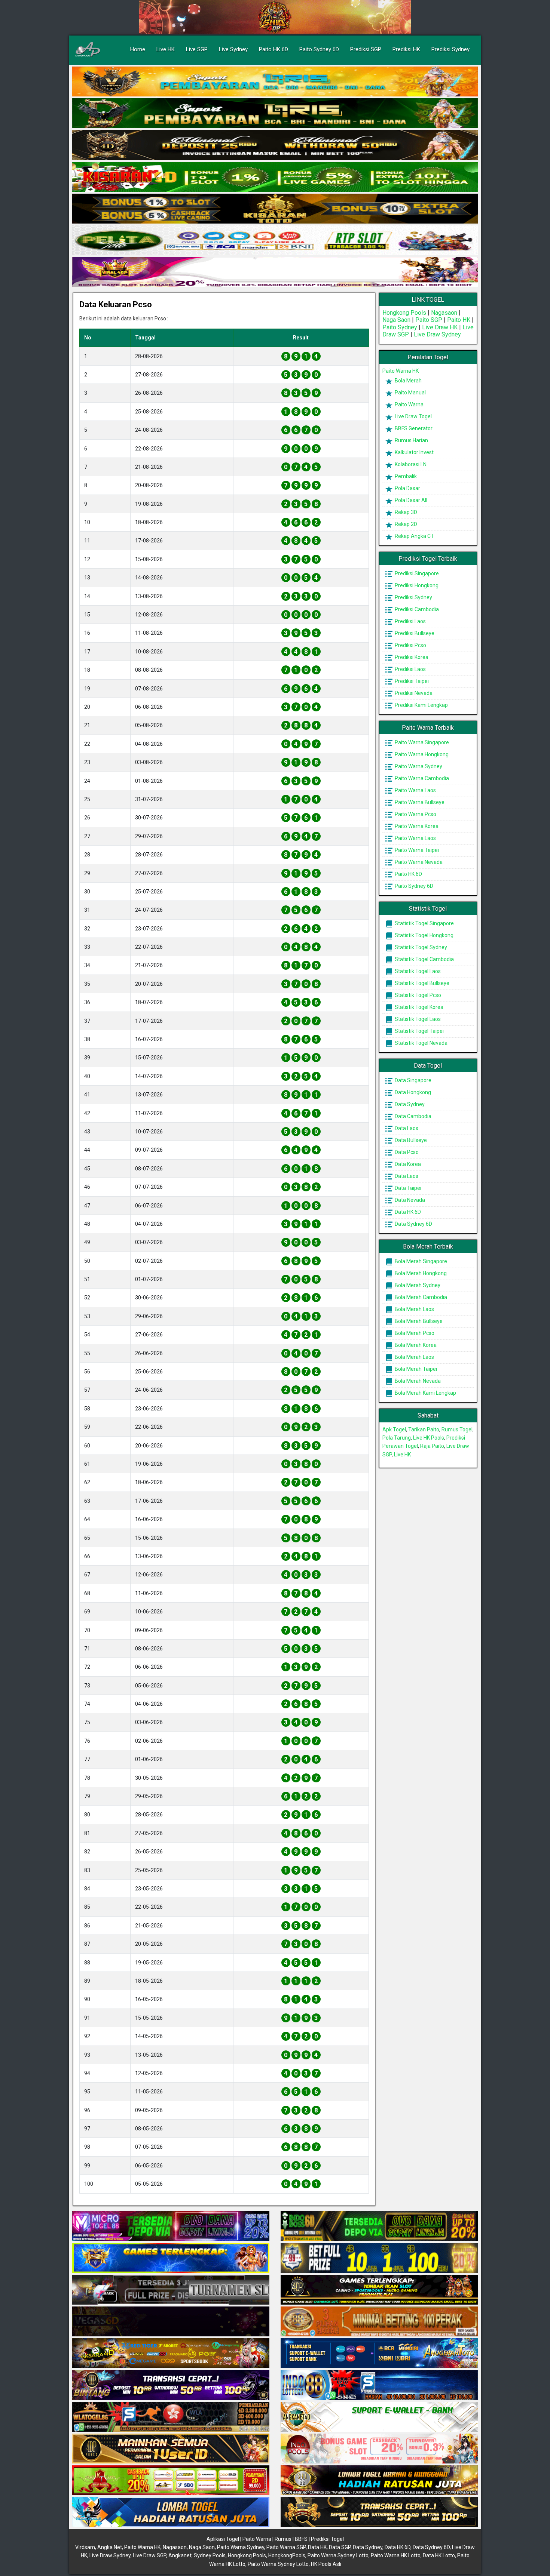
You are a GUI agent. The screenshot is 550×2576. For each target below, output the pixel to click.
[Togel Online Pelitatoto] (275, 241)
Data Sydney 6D (413, 1224)
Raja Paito (432, 1446)
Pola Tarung (397, 1438)
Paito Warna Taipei (416, 850)
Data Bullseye (410, 1140)
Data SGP (340, 2547)
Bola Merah (408, 381)
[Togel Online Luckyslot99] (379, 2258)
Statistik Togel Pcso (417, 995)
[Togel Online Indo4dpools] (171, 2512)
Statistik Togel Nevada (421, 1043)
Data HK (317, 2547)
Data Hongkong (412, 1092)
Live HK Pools (429, 1438)
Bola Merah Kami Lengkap (425, 1393)
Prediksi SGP (366, 49)
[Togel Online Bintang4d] (171, 2385)
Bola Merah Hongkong (420, 1273)
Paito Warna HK (401, 371)
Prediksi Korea (411, 657)
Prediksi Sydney (450, 49)
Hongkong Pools (404, 313)
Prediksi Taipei (411, 681)
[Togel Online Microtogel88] (171, 2226)
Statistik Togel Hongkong (424, 935)
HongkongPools (287, 2555)
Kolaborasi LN (410, 464)
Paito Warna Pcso (415, 814)
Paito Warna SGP (286, 2547)
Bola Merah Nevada (417, 1381)
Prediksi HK (406, 49)
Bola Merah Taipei (415, 1369)
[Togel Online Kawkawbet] (171, 2290)
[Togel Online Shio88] (379, 2481)
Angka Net (110, 2547)
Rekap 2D (405, 524)
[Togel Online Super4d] (275, 145)
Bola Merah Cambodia (420, 1297)
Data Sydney (409, 1104)
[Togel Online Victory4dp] (171, 2258)
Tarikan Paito (424, 1429)
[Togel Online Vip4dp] (379, 2290)
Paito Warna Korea (416, 826)
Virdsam (85, 2547)
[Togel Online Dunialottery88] (379, 2322)
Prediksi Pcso (410, 645)
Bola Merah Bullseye (418, 1321)
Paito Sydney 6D (319, 49)
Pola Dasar (407, 488)
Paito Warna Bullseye (419, 802)
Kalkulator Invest (414, 452)
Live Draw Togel (413, 416)
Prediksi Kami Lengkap (421, 705)
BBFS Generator (413, 428)
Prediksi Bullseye (414, 633)
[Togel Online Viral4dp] (275, 273)
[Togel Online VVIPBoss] (275, 82)
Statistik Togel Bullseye (421, 983)
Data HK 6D (407, 1212)
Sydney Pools (210, 2555)
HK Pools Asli (326, 2564)
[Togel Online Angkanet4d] (379, 2417)
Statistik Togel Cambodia (424, 959)
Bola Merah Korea (415, 1345)
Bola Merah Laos (414, 1309)
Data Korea (407, 1164)
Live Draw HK (440, 327)
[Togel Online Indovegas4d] (379, 2512)
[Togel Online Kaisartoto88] (171, 2481)
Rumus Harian (411, 440)
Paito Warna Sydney (418, 766)
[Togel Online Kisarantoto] (275, 209)
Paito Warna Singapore (421, 742)
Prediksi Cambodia (416, 609)
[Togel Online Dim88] (275, 114)
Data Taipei (407, 1188)
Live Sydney (233, 49)
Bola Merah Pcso (414, 1333)
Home (138, 49)
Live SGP (197, 49)
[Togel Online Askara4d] (171, 2354)
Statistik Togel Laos (417, 971)
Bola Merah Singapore (420, 1261)
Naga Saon (396, 320)
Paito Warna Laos (415, 790)
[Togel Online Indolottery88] (379, 2385)
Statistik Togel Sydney (420, 947)
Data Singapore (413, 1080)
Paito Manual (410, 393)
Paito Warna (409, 404)
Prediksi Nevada (413, 693)
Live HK (166, 49)
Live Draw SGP (149, 2555)
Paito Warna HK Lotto (396, 2555)
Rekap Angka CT (414, 536)
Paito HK (459, 320)
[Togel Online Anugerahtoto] (379, 2354)
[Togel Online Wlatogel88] (171, 2417)
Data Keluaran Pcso (116, 304)
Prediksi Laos (410, 621)
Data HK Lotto (439, 2555)
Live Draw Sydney (437, 334)
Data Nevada (409, 1200)
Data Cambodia (413, 1116)
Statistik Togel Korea (418, 1007)
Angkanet (180, 2555)
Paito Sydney (400, 327)
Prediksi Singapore (416, 573)
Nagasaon (444, 313)
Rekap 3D (405, 512)
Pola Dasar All (410, 500)
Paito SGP (429, 320)
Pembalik (405, 476)
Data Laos (406, 1128)
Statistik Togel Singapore (424, 923)
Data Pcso (406, 1152)
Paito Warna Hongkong (421, 754)
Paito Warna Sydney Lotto (338, 2555)
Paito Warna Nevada (418, 862)
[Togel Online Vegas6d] (171, 2322)
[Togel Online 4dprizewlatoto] (171, 2449)
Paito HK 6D (274, 49)
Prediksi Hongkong (416, 585)
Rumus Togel (457, 1429)
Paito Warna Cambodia (421, 778)
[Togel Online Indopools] (379, 2449)
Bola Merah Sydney (417, 1285)
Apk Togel (394, 1429)
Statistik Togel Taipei (419, 1031)
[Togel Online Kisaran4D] (275, 177)
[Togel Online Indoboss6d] (379, 2226)
